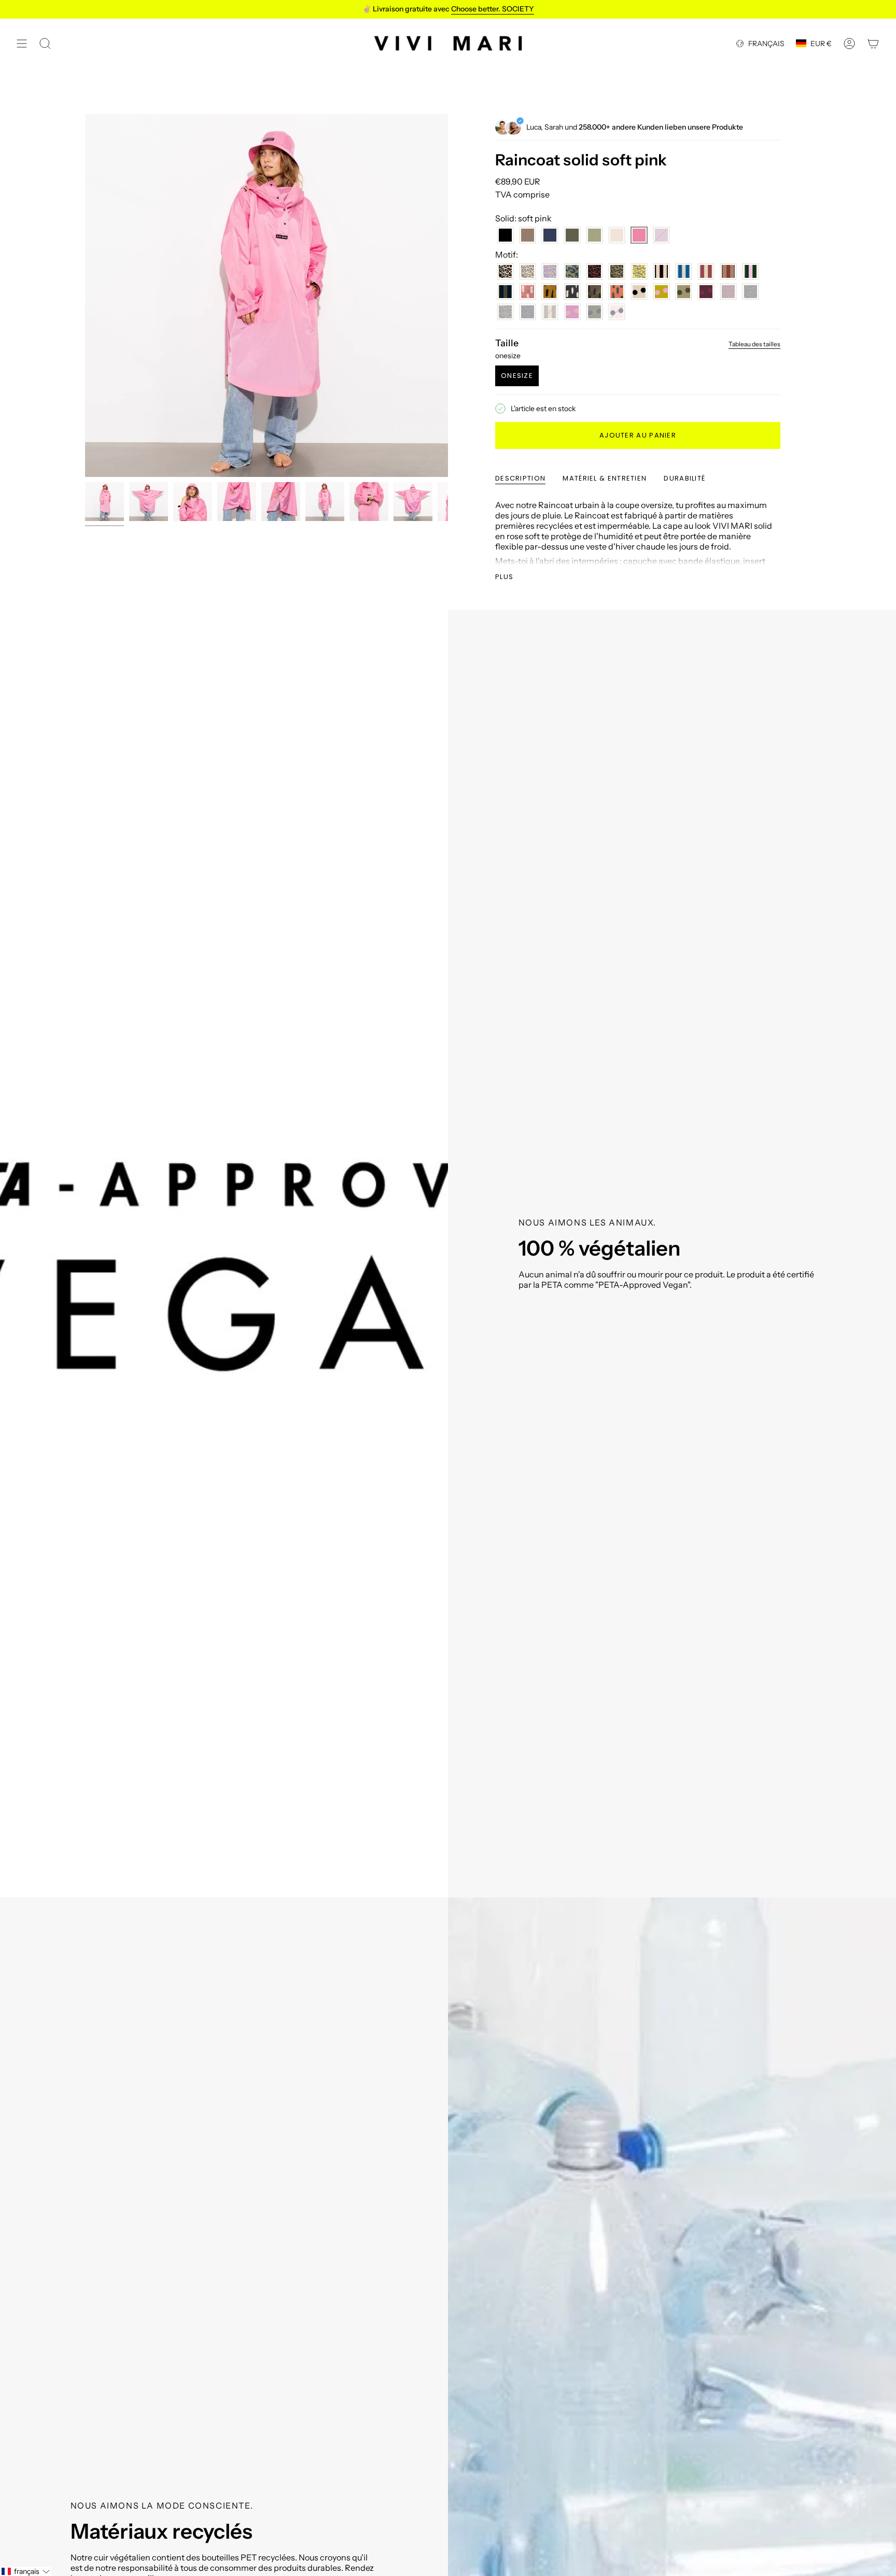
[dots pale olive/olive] (684, 292)
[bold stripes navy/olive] (505, 292)
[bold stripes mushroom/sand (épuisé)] (550, 312)
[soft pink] (639, 235)
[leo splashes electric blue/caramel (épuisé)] (528, 312)
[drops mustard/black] (550, 292)
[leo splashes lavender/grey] (550, 271)
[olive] (572, 235)
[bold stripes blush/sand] (706, 271)
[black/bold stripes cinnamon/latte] (728, 271)
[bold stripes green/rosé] (751, 271)
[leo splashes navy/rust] (594, 271)
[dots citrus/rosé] (661, 292)
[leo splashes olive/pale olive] (617, 271)
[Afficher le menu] (22, 43)
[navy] (550, 235)
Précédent (85, 295)
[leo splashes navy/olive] (572, 271)
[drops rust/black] (617, 292)
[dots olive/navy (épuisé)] (594, 312)
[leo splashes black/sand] (505, 271)
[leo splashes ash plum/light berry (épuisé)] (728, 292)
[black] (505, 235)
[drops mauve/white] (528, 292)
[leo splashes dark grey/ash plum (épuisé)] (751, 292)
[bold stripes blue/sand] (684, 271)
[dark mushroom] (528, 235)
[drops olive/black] (594, 292)
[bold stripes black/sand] (661, 271)
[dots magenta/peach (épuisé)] (572, 312)
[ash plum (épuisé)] (661, 235)
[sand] (617, 235)
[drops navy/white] (572, 292)
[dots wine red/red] (706, 292)
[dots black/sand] (639, 292)
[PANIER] (873, 43)
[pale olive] (594, 235)
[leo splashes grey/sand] (528, 271)
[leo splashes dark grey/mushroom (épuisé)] (505, 312)
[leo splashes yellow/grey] (639, 271)
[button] (25, 2571)
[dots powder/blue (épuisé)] (617, 312)
